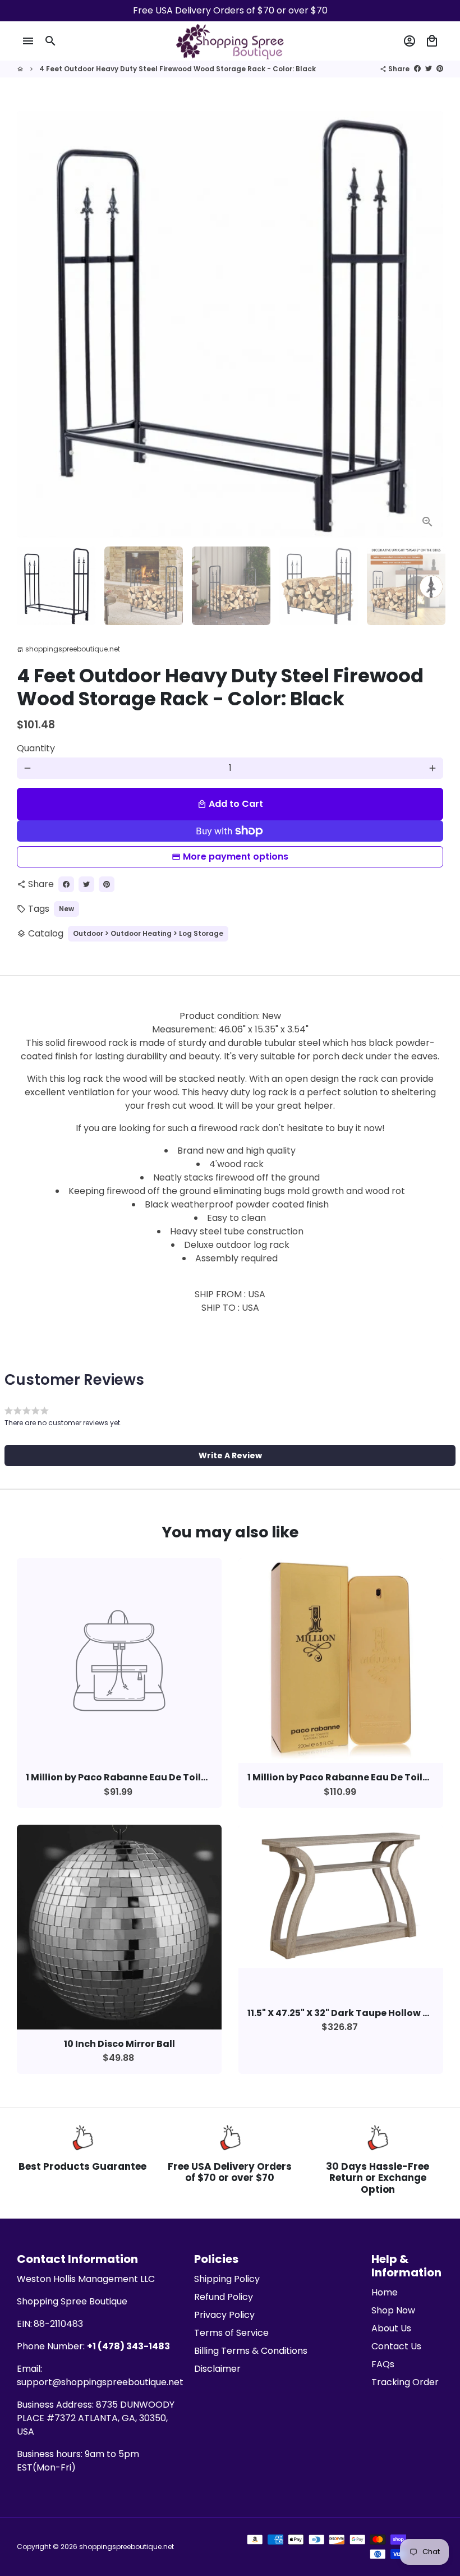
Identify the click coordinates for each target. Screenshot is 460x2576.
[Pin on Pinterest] (440, 69)
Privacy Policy (224, 2315)
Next (428, 324)
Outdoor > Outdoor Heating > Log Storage (148, 933)
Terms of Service (231, 2333)
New (66, 909)
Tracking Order (405, 2382)
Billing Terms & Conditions (251, 2351)
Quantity (36, 748)
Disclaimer (217, 2369)
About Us (391, 2328)
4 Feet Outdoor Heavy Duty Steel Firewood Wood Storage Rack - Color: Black (178, 69)
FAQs (383, 2364)
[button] (230, 1455)
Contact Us (396, 2346)
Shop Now (393, 2310)
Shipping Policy (227, 2279)
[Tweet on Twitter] (429, 69)
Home (385, 2292)
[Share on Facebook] (417, 69)
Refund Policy (224, 2297)
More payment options (236, 857)
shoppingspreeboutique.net (127, 2547)
